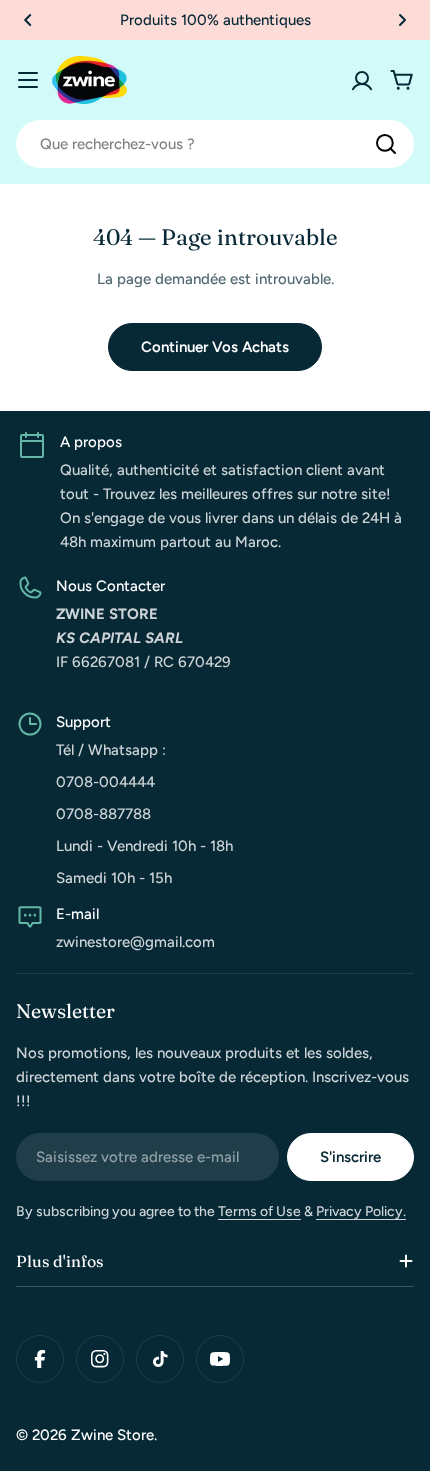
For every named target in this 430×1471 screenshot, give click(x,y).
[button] (28, 20)
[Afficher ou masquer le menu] (28, 80)
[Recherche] (386, 144)
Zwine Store (112, 1435)
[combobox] (215, 144)
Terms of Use (259, 1211)
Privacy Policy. (361, 1211)
